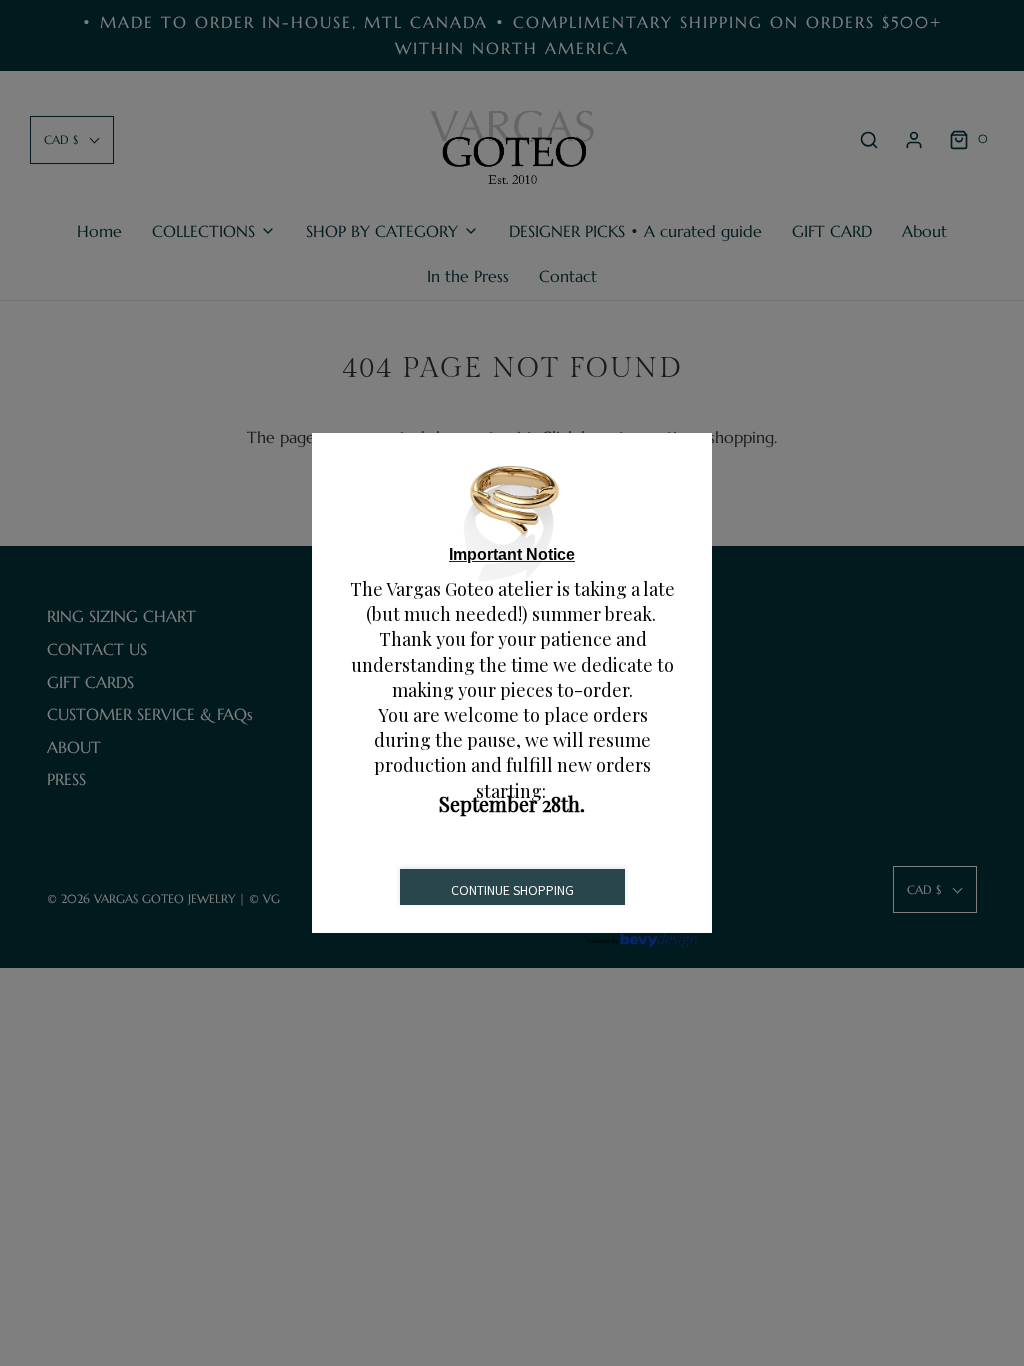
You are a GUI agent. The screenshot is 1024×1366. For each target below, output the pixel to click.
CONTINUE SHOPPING (512, 890)
